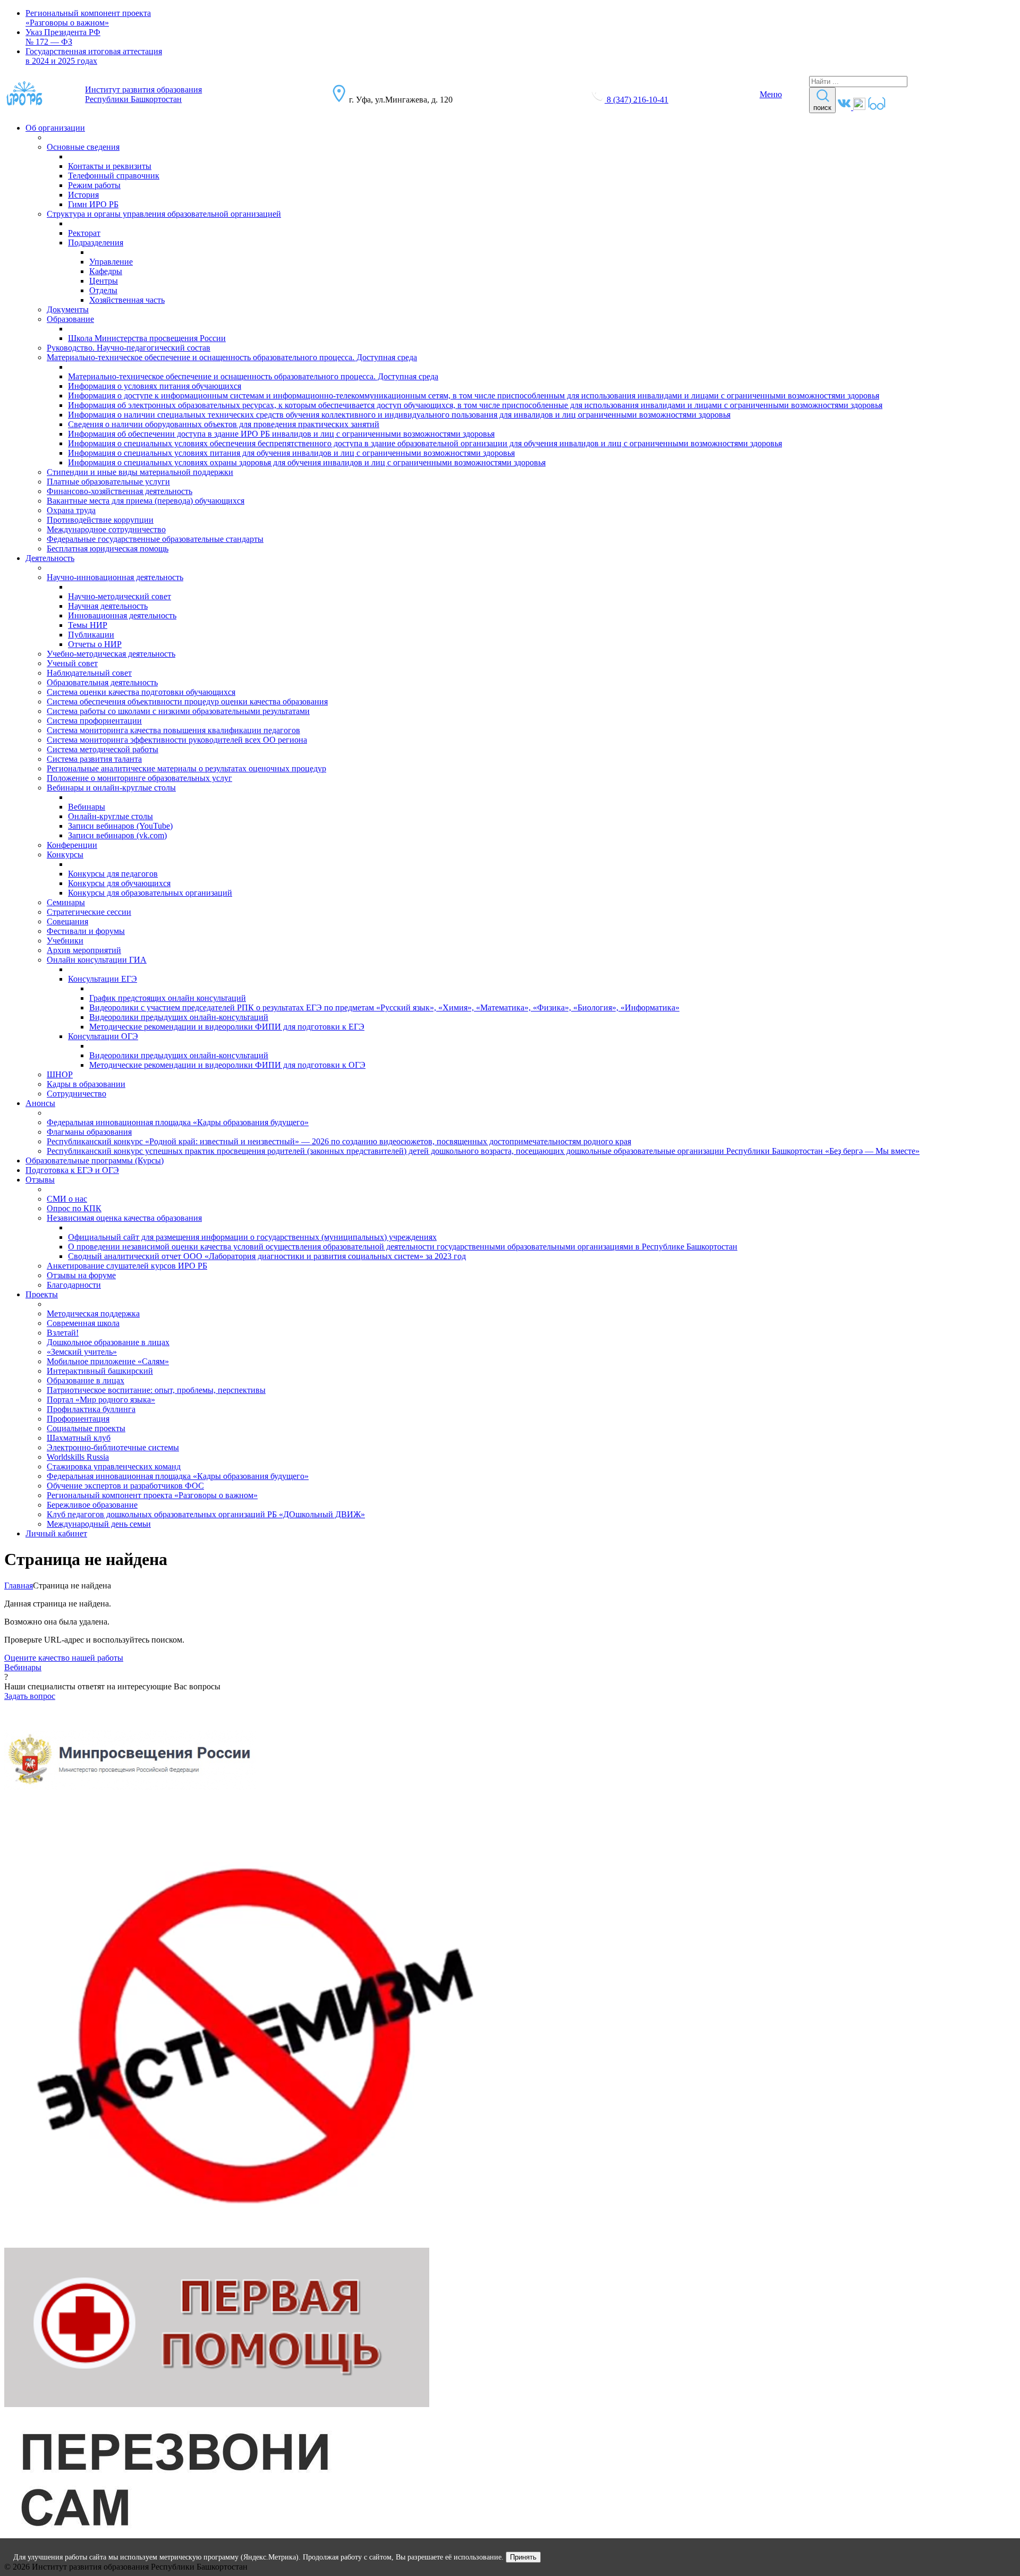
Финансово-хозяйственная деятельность (120, 491)
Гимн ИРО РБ (93, 204)
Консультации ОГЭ (103, 1036)
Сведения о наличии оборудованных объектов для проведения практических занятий (224, 424)
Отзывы (40, 1180)
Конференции (72, 845)
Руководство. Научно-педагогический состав (129, 348)
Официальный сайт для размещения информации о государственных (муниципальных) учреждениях (252, 1237)
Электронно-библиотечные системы (113, 1447)
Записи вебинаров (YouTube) (120, 826)
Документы (68, 309)
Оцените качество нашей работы (64, 1658)
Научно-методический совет (120, 596)
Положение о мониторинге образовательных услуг (139, 778)
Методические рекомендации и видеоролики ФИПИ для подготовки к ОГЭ (227, 1065)
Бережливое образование (92, 1505)
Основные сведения (83, 147)
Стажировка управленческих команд (114, 1466)
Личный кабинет (56, 1533)
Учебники (65, 941)
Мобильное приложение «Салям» (108, 1361)
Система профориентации (94, 721)
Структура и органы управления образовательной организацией (164, 214)
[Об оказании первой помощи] (217, 2404)
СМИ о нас (67, 1199)
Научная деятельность (108, 606)
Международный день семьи (99, 1524)
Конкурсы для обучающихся (119, 883)
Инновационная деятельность (122, 615)
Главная (19, 1585)
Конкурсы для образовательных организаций (150, 893)
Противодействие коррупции (100, 520)
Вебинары (87, 807)
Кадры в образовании (86, 1084)
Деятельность (50, 558)
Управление (111, 262)
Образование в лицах (86, 1380)
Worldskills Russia (78, 1457)
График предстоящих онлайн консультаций (168, 998)
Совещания (67, 921)
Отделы (103, 290)
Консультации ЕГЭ (103, 979)
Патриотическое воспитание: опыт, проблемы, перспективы (156, 1390)
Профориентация (78, 1419)
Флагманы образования (89, 1132)
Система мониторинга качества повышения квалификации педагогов (173, 730)
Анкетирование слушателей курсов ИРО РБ (127, 1266)
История (83, 195)
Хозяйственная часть (127, 300)
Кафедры (106, 271)
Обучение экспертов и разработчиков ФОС (125, 1486)
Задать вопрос (30, 1696)
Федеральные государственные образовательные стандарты (155, 539)
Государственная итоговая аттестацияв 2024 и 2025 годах (94, 56)
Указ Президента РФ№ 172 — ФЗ (63, 37)
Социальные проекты (86, 1428)
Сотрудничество (76, 1094)
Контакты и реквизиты (110, 166)
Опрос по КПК (74, 1208)
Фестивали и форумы (86, 931)
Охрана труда (71, 510)
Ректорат (84, 233)
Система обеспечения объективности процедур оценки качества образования (187, 702)
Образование (70, 319)
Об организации (55, 128)
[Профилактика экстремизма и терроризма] (257, 2243)
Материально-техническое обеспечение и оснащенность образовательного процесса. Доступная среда (232, 357)
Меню (771, 94)
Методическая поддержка (93, 1313)
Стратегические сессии (89, 912)
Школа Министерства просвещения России (147, 338)
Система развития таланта (94, 759)
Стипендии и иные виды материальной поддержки (140, 472)
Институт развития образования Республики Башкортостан (143, 94)
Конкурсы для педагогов (113, 874)
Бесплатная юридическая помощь (108, 549)
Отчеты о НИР (95, 644)
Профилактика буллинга (91, 1409)
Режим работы (94, 185)
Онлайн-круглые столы (110, 816)
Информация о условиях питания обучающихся (155, 386)
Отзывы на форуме (81, 1275)
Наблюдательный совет (89, 673)
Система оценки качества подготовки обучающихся (141, 692)
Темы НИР (88, 625)
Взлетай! (63, 1333)
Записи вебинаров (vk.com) (117, 835)
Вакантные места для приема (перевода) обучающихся (146, 501)
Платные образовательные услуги (108, 482)
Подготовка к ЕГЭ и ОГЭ (72, 1170)
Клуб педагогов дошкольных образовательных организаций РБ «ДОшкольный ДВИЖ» (206, 1514)
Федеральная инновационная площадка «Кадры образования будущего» (178, 1122)
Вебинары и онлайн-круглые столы (111, 788)
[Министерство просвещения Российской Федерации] (130, 1816)
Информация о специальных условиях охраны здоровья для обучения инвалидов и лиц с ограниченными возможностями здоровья (307, 462)
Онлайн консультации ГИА (97, 960)
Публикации (91, 635)
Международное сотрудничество (106, 529)
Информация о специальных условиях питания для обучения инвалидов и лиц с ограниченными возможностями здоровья (291, 453)
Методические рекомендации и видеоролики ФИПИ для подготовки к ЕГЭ (227, 1027)
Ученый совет (72, 663)
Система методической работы (103, 749)
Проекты (42, 1294)
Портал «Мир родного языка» (101, 1400)
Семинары (66, 902)
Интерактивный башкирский (100, 1371)
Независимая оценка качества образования (124, 1218)
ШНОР (60, 1074)
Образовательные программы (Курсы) (95, 1161)
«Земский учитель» (82, 1352)
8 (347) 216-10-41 (637, 100)
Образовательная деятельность (102, 682)
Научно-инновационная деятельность (115, 577)
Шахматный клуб (79, 1438)
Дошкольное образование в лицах (108, 1342)
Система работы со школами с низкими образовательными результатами (178, 711)
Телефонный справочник (114, 176)
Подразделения (96, 243)
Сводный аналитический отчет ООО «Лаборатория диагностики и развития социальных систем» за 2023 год (267, 1256)
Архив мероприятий (84, 950)
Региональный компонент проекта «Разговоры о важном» (88, 18)
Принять (523, 2557)
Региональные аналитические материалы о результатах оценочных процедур (186, 768)
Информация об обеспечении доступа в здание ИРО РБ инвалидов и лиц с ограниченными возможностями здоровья (281, 434)
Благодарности (74, 1285)
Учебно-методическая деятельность (111, 654)
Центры (104, 281)
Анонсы (40, 1103)
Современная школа (83, 1323)
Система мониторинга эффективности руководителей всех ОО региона (177, 740)
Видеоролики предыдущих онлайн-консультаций (179, 1017)
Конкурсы (65, 855)
